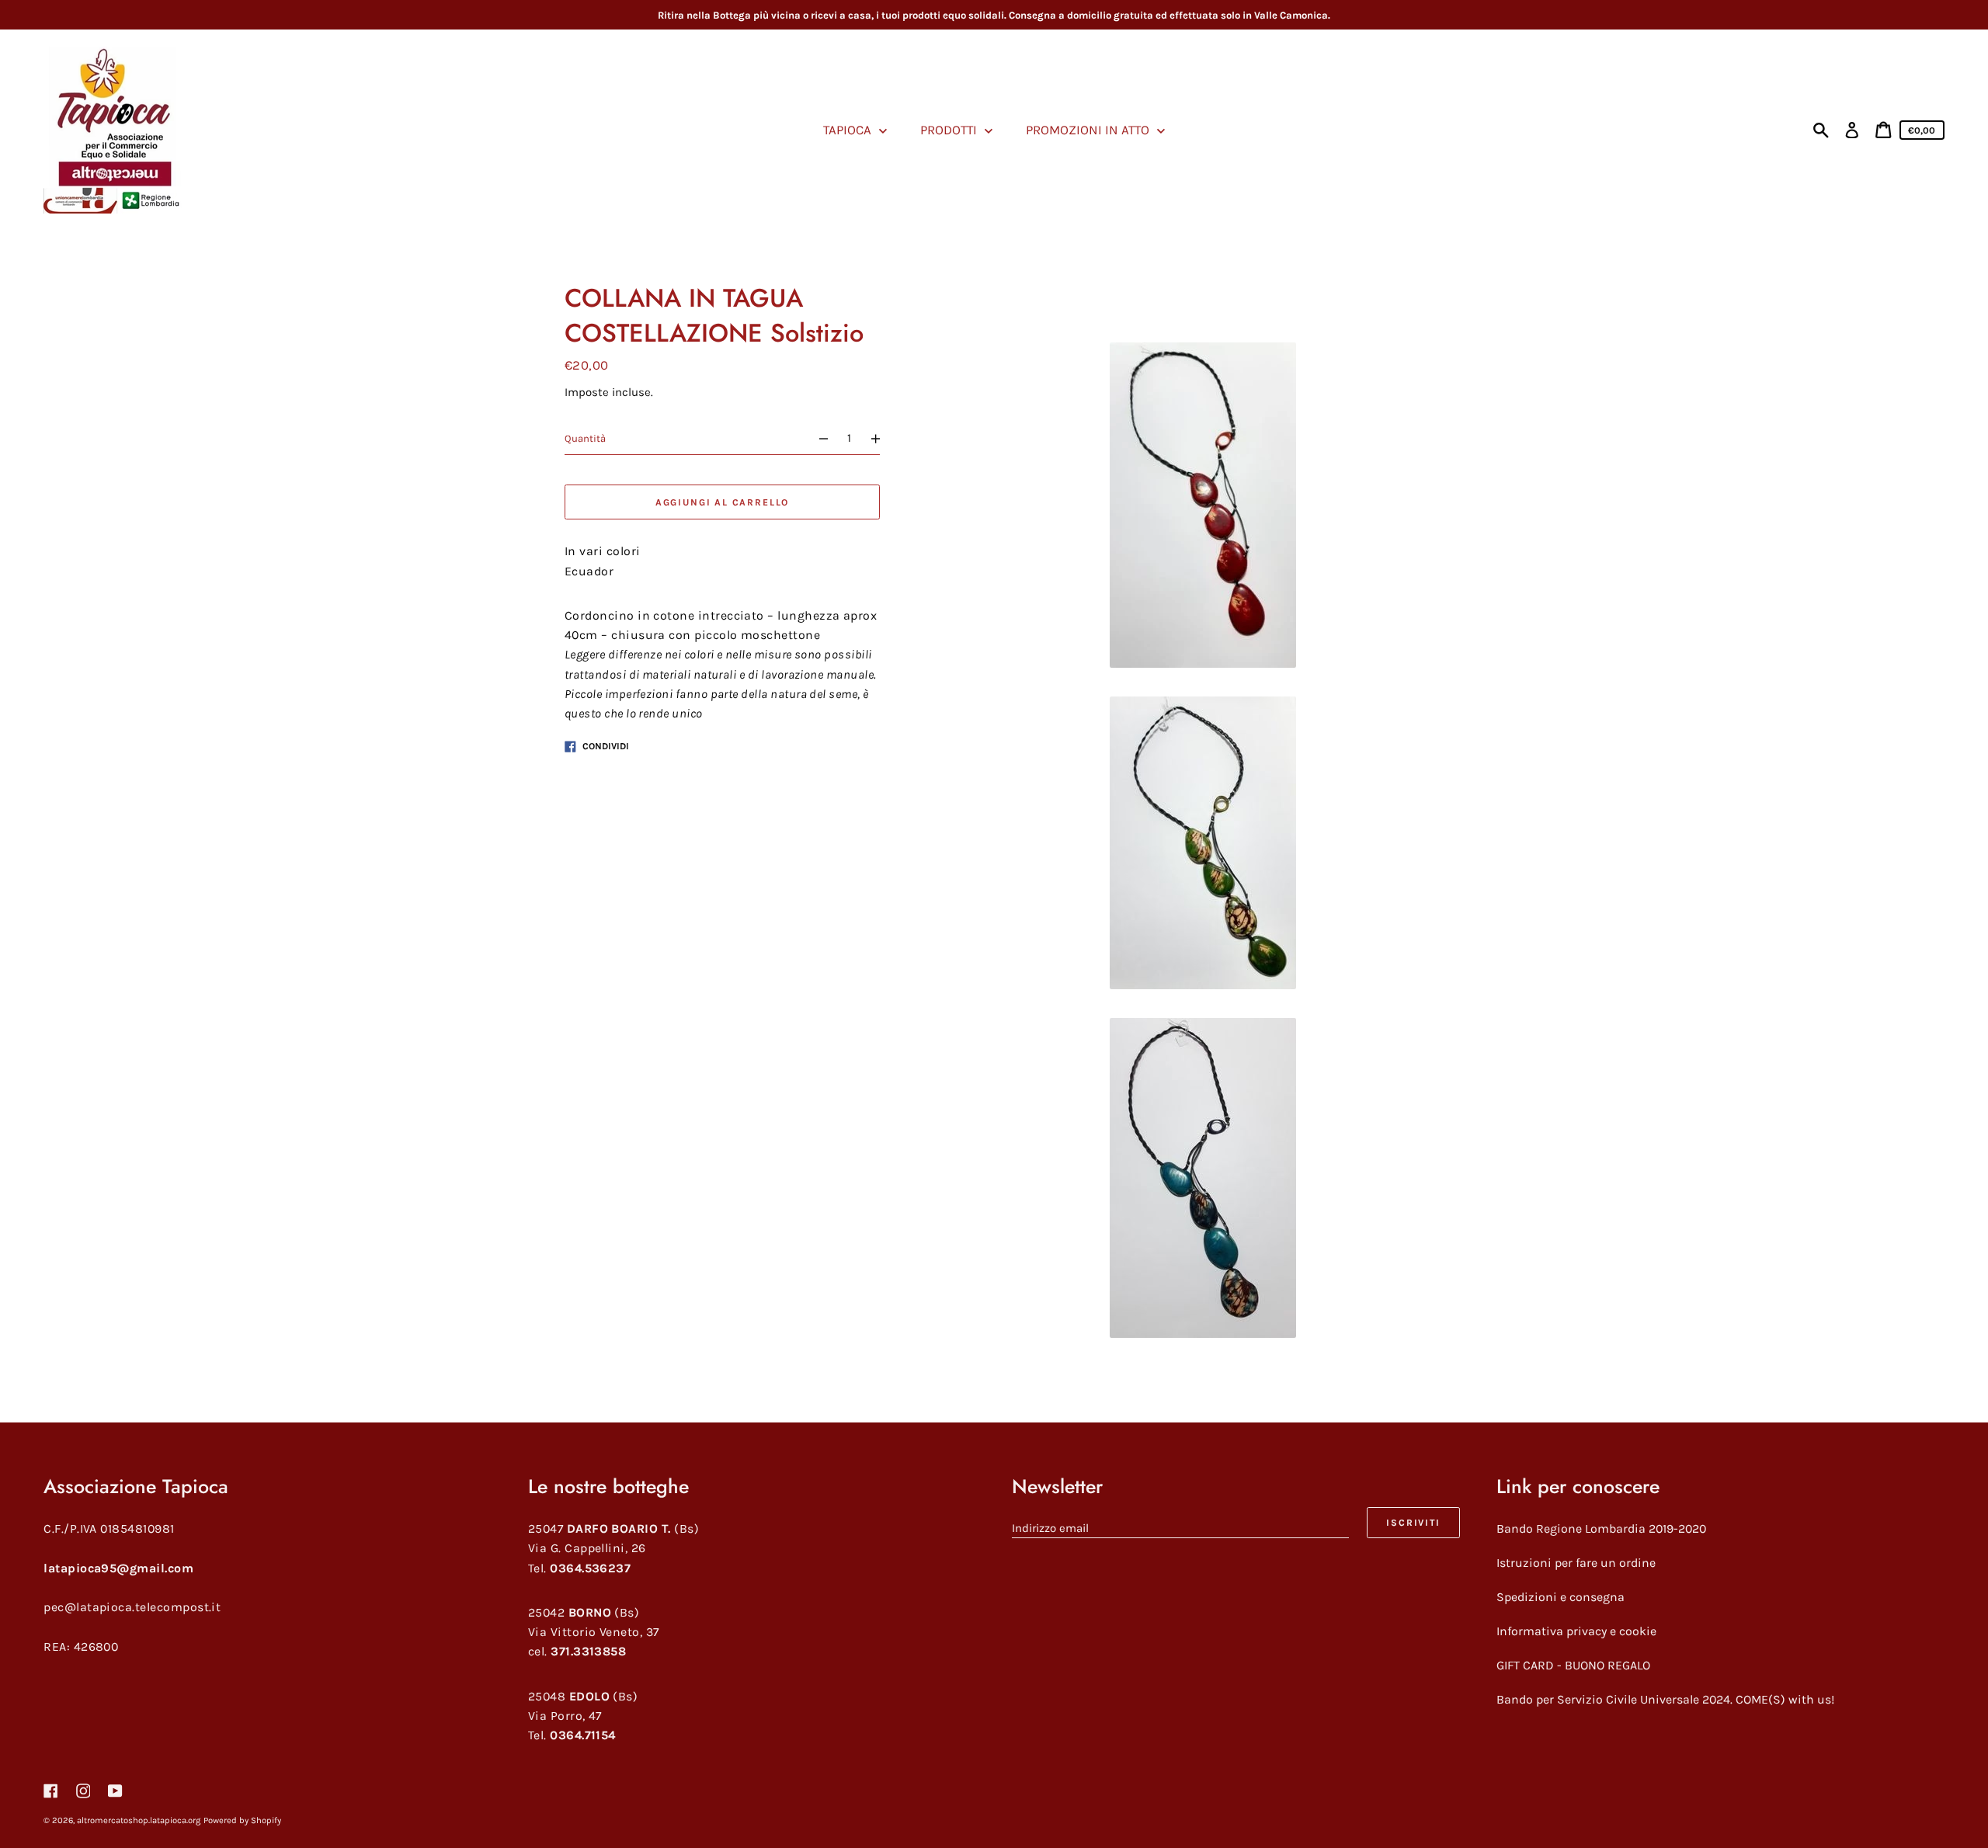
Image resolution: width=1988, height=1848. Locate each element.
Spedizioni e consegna (1561, 1597)
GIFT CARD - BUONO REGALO (1573, 1665)
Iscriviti (1413, 1523)
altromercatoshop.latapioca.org (139, 1820)
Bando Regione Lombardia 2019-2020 (1601, 1528)
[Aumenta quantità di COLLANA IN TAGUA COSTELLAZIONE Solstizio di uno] (883, 439)
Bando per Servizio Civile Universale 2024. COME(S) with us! (1665, 1699)
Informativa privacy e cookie (1576, 1631)
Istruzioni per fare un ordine (1576, 1563)
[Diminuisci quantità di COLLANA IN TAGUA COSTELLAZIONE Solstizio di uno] (817, 439)
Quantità (585, 439)
